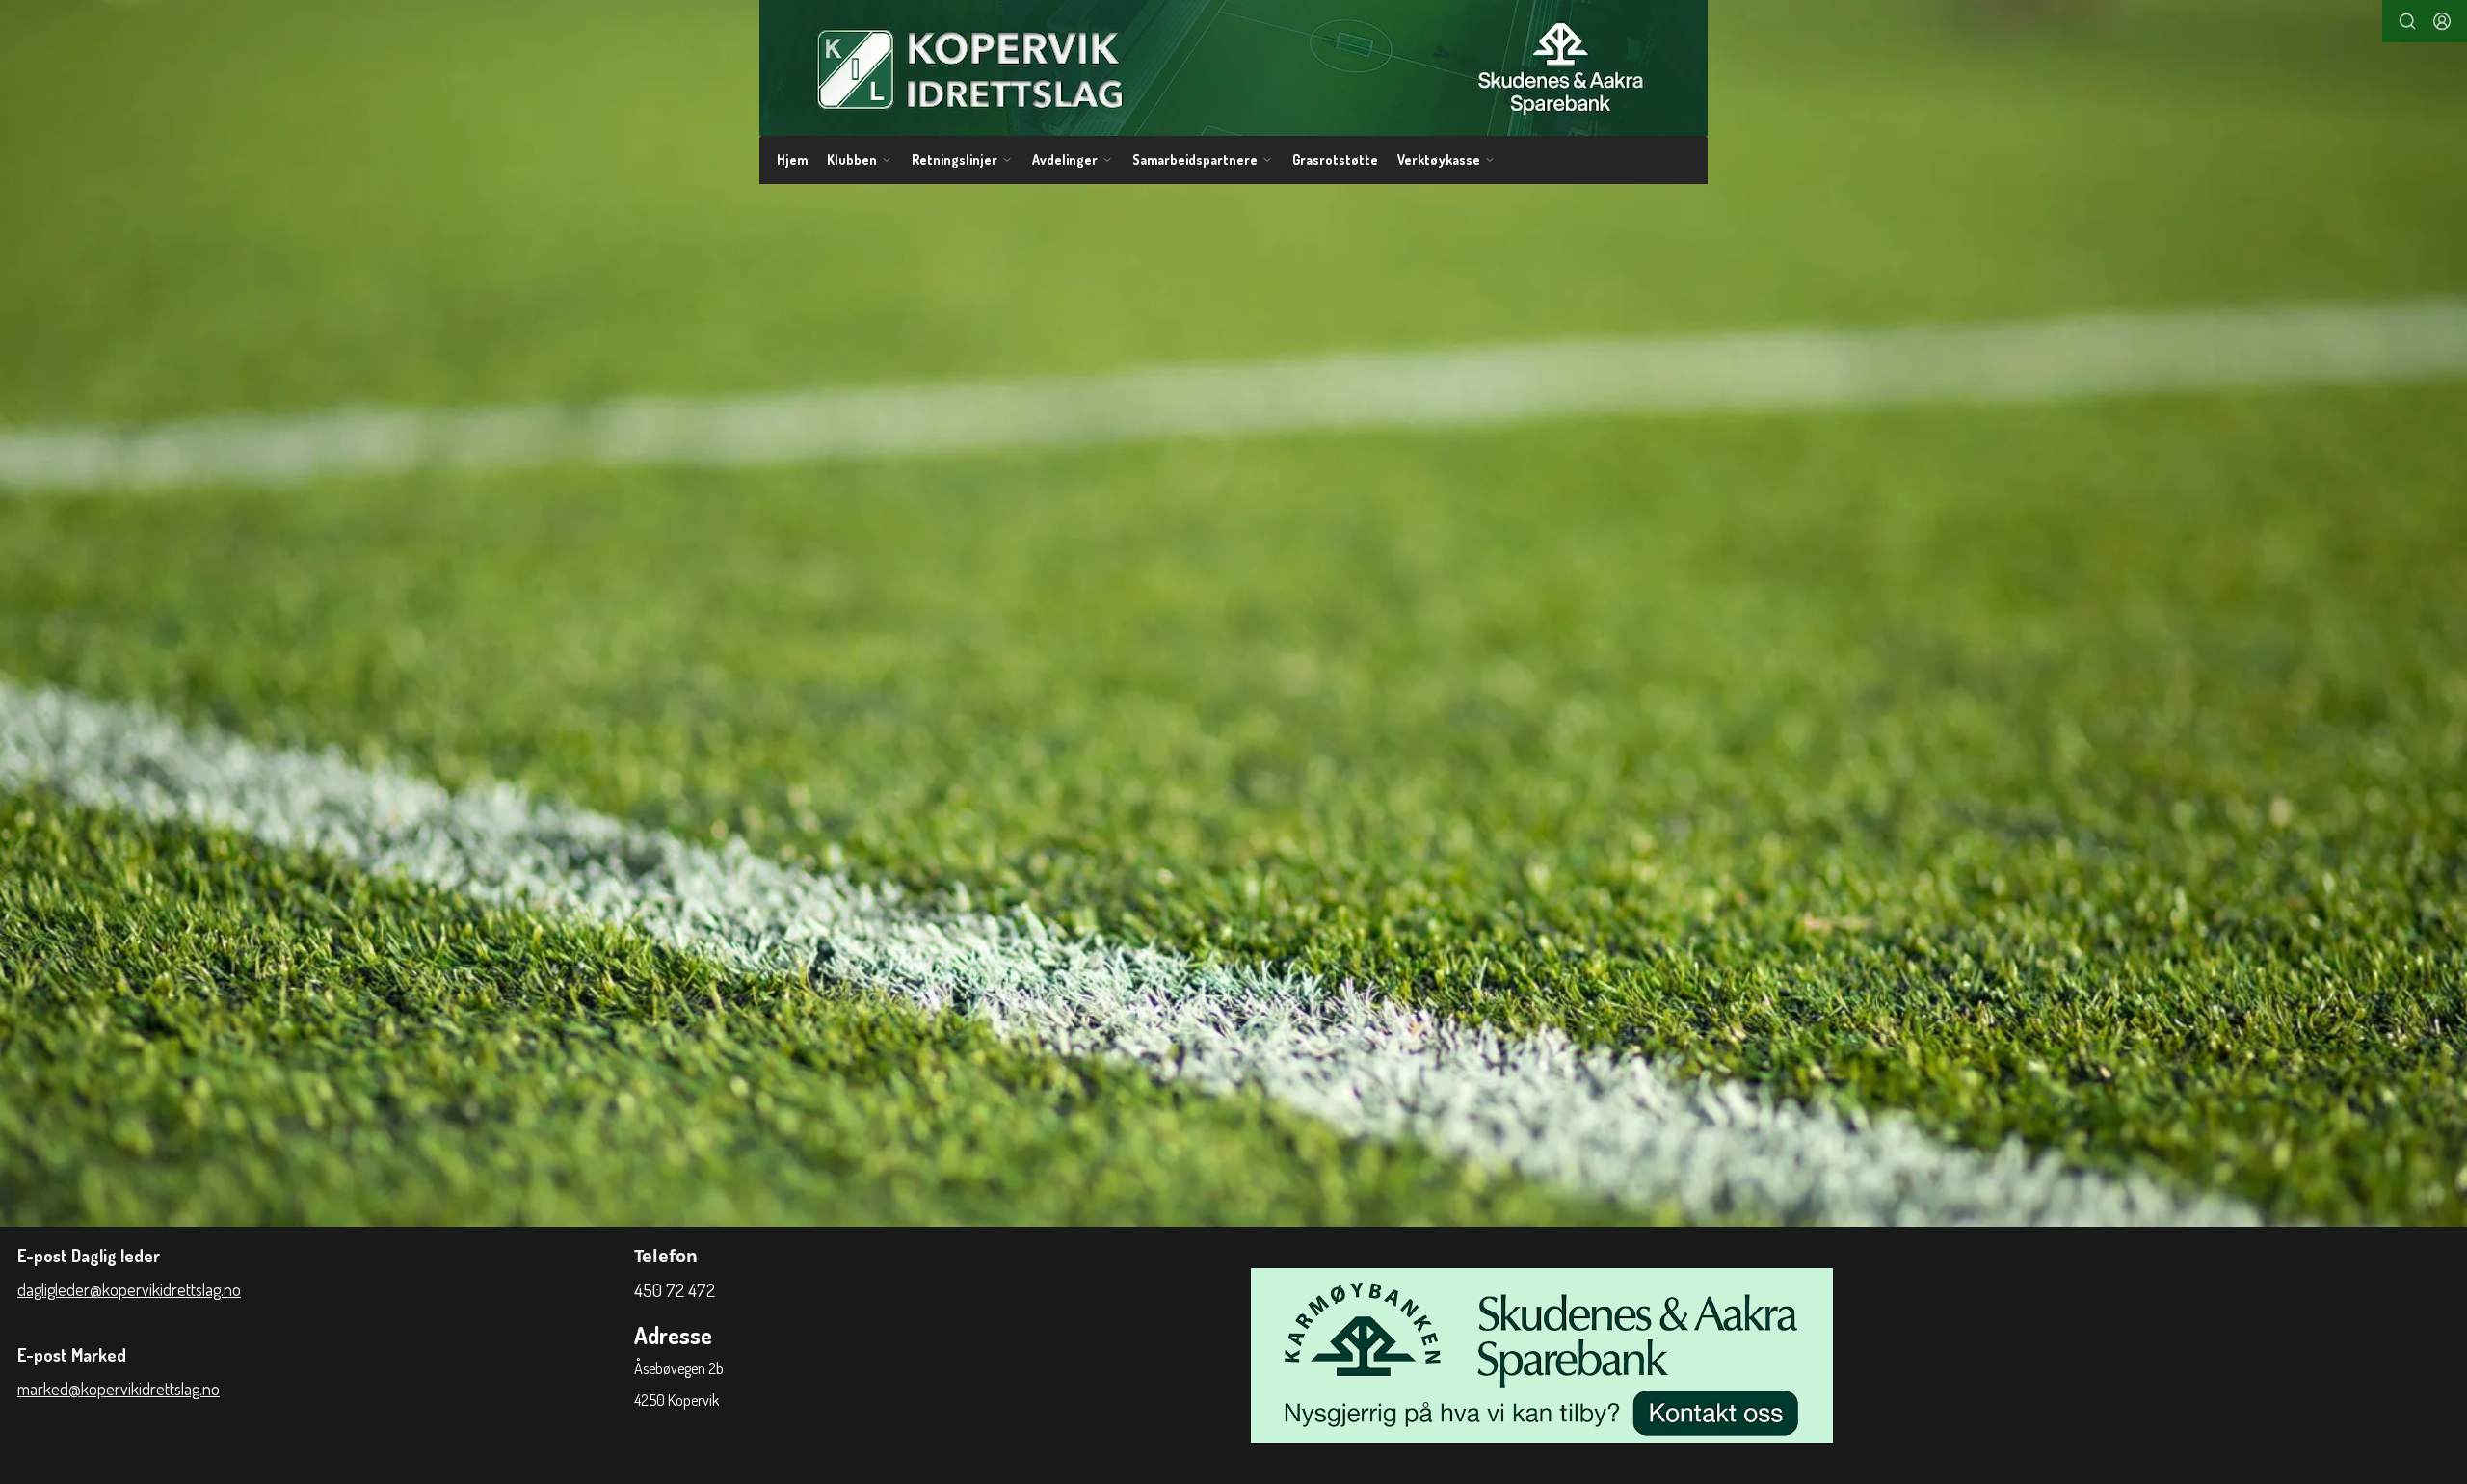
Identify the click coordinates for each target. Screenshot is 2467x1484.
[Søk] (2407, 21)
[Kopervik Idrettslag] (1233, 68)
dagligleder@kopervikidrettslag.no (129, 1289)
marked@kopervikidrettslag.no (119, 1389)
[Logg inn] (2442, 21)
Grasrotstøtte (1335, 159)
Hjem (792, 159)
